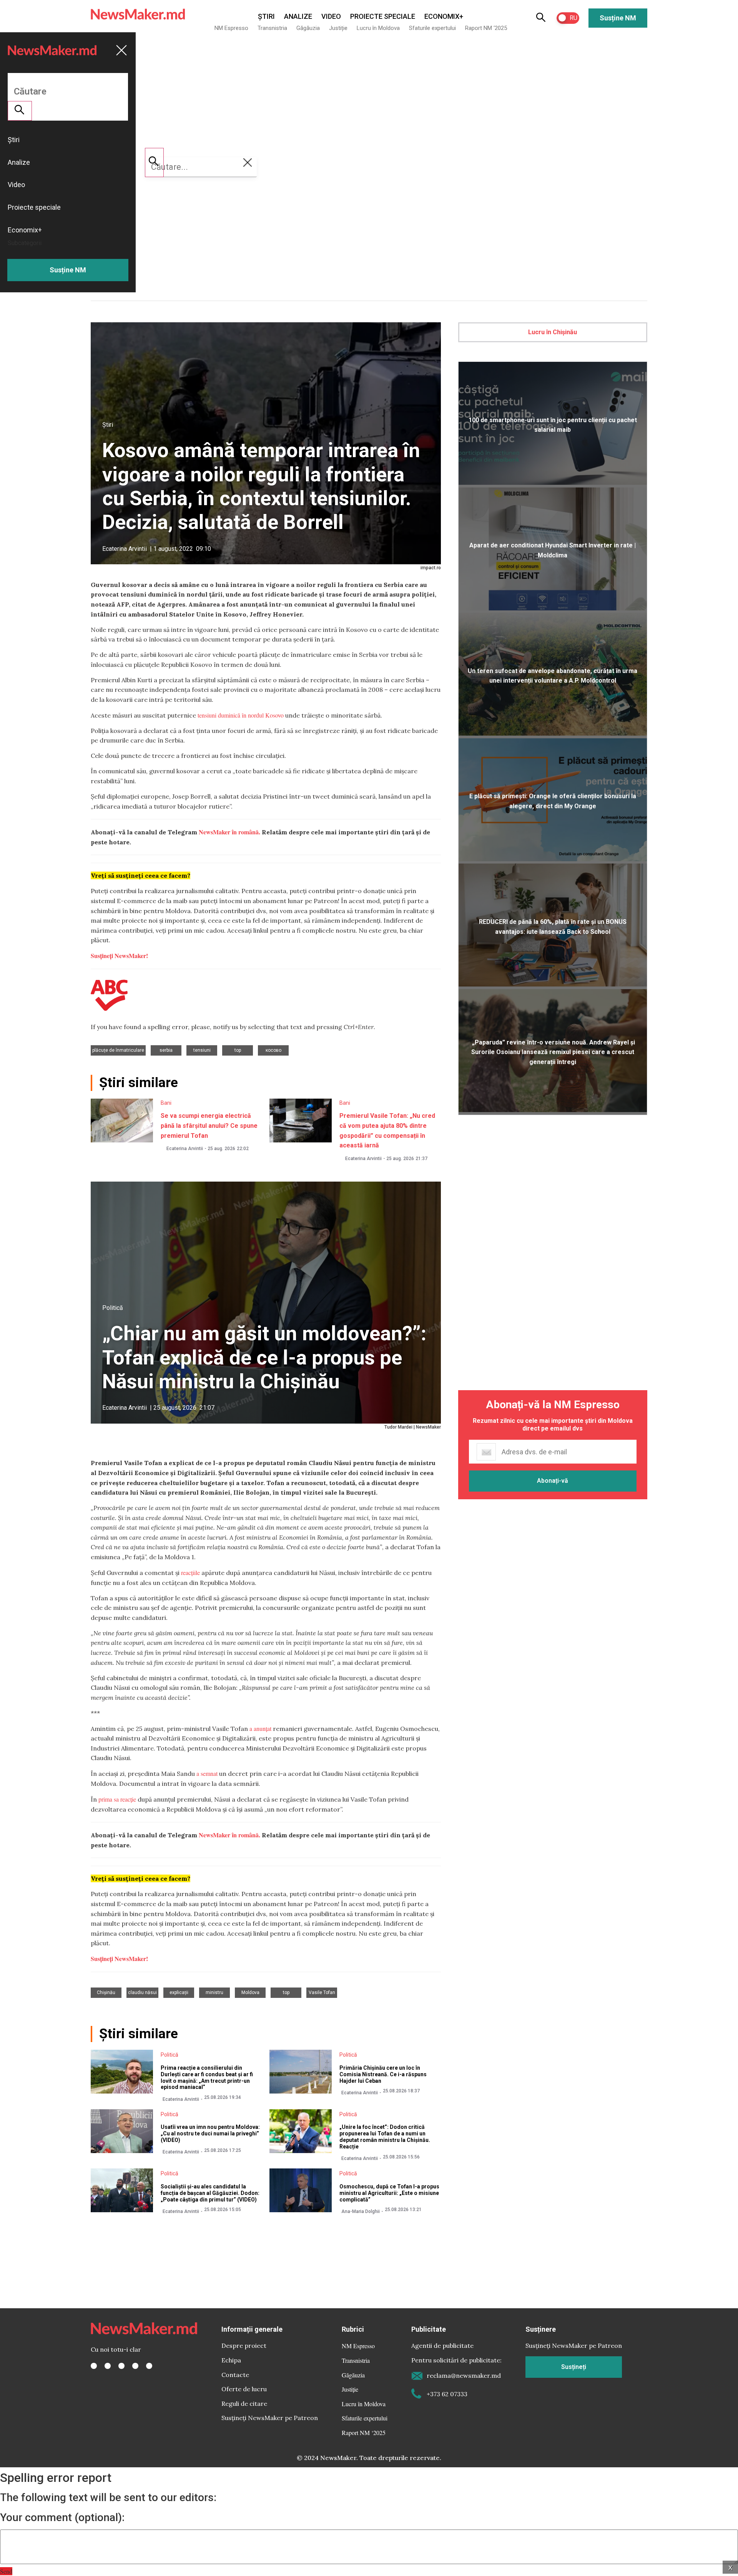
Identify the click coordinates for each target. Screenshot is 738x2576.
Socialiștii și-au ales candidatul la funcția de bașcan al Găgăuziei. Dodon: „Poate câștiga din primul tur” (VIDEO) (210, 2193)
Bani (166, 1103)
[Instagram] (121, 2366)
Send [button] (6, 2571)
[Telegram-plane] (149, 2366)
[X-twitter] (108, 2366)
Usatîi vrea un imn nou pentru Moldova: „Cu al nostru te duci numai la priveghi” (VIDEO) (210, 2133)
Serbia (166, 1050)
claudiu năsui (142, 1993)
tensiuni (202, 1050)
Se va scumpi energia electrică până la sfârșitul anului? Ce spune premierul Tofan (209, 1126)
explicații (179, 1993)
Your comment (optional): (62, 2518)
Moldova (250, 1993)
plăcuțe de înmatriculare (118, 1050)
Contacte (235, 2375)
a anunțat (260, 1728)
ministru (214, 1993)
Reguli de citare (244, 2404)
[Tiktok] (135, 2366)
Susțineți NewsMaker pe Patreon (270, 2418)
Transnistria (272, 28)
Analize (298, 16)
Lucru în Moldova (378, 28)
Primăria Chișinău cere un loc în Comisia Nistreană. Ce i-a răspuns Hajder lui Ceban (383, 2074)
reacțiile (190, 1572)
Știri (266, 16)
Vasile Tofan (322, 1993)
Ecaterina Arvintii (125, 549)
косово (273, 1050)
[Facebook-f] (94, 2366)
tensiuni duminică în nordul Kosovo (241, 715)
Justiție (338, 28)
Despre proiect (244, 2346)
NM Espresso (231, 28)
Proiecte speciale (383, 16)
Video (331, 16)
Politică (113, 1308)
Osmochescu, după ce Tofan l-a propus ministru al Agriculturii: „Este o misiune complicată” (389, 2193)
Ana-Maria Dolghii (361, 2211)
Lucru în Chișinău (553, 332)
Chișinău (106, 1993)
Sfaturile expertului (432, 28)
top (238, 1050)
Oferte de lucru (244, 2389)
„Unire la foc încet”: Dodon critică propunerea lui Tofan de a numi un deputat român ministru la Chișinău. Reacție (385, 2137)
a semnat (207, 1773)
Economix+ (444, 16)
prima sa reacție (117, 1799)
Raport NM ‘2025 (486, 28)
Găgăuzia (308, 28)
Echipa (231, 2360)
